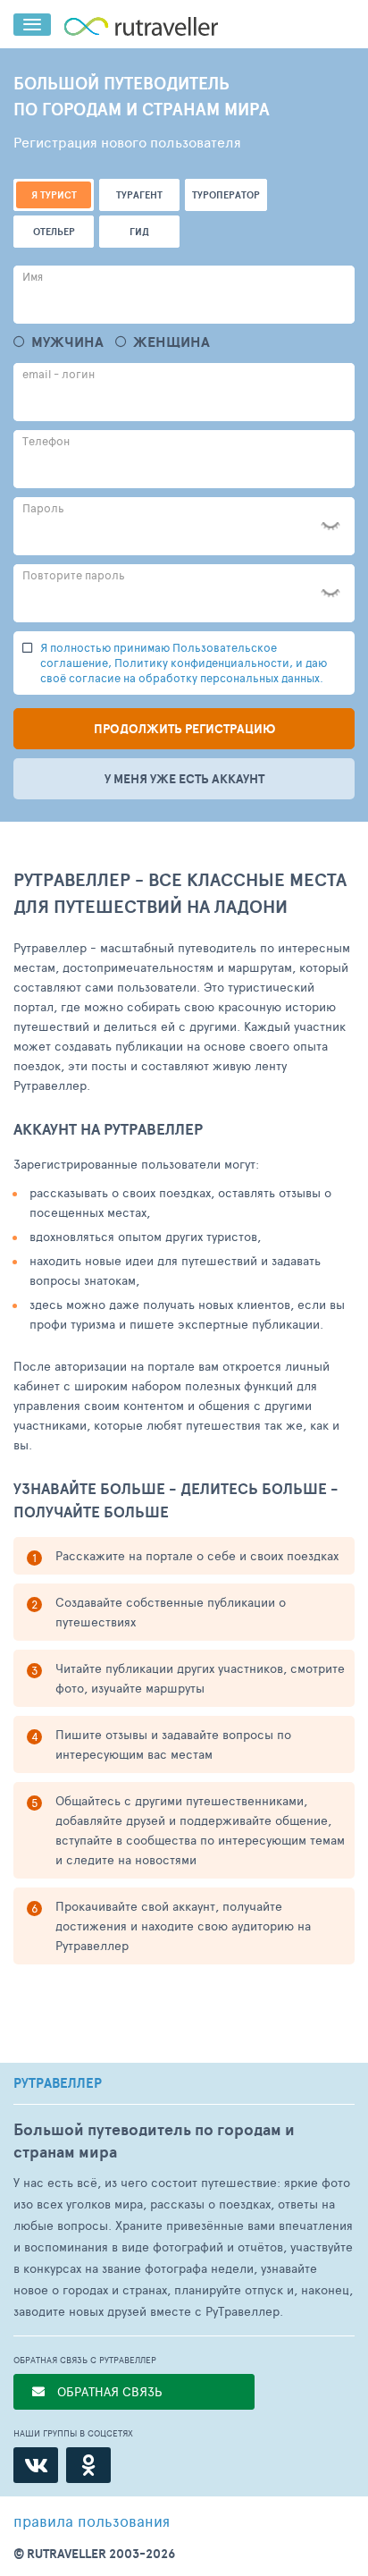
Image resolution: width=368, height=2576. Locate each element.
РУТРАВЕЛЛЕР (58, 2083)
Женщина (171, 342)
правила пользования (92, 2521)
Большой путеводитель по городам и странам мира (154, 2141)
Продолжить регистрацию (184, 729)
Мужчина (67, 342)
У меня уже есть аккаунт (184, 779)
